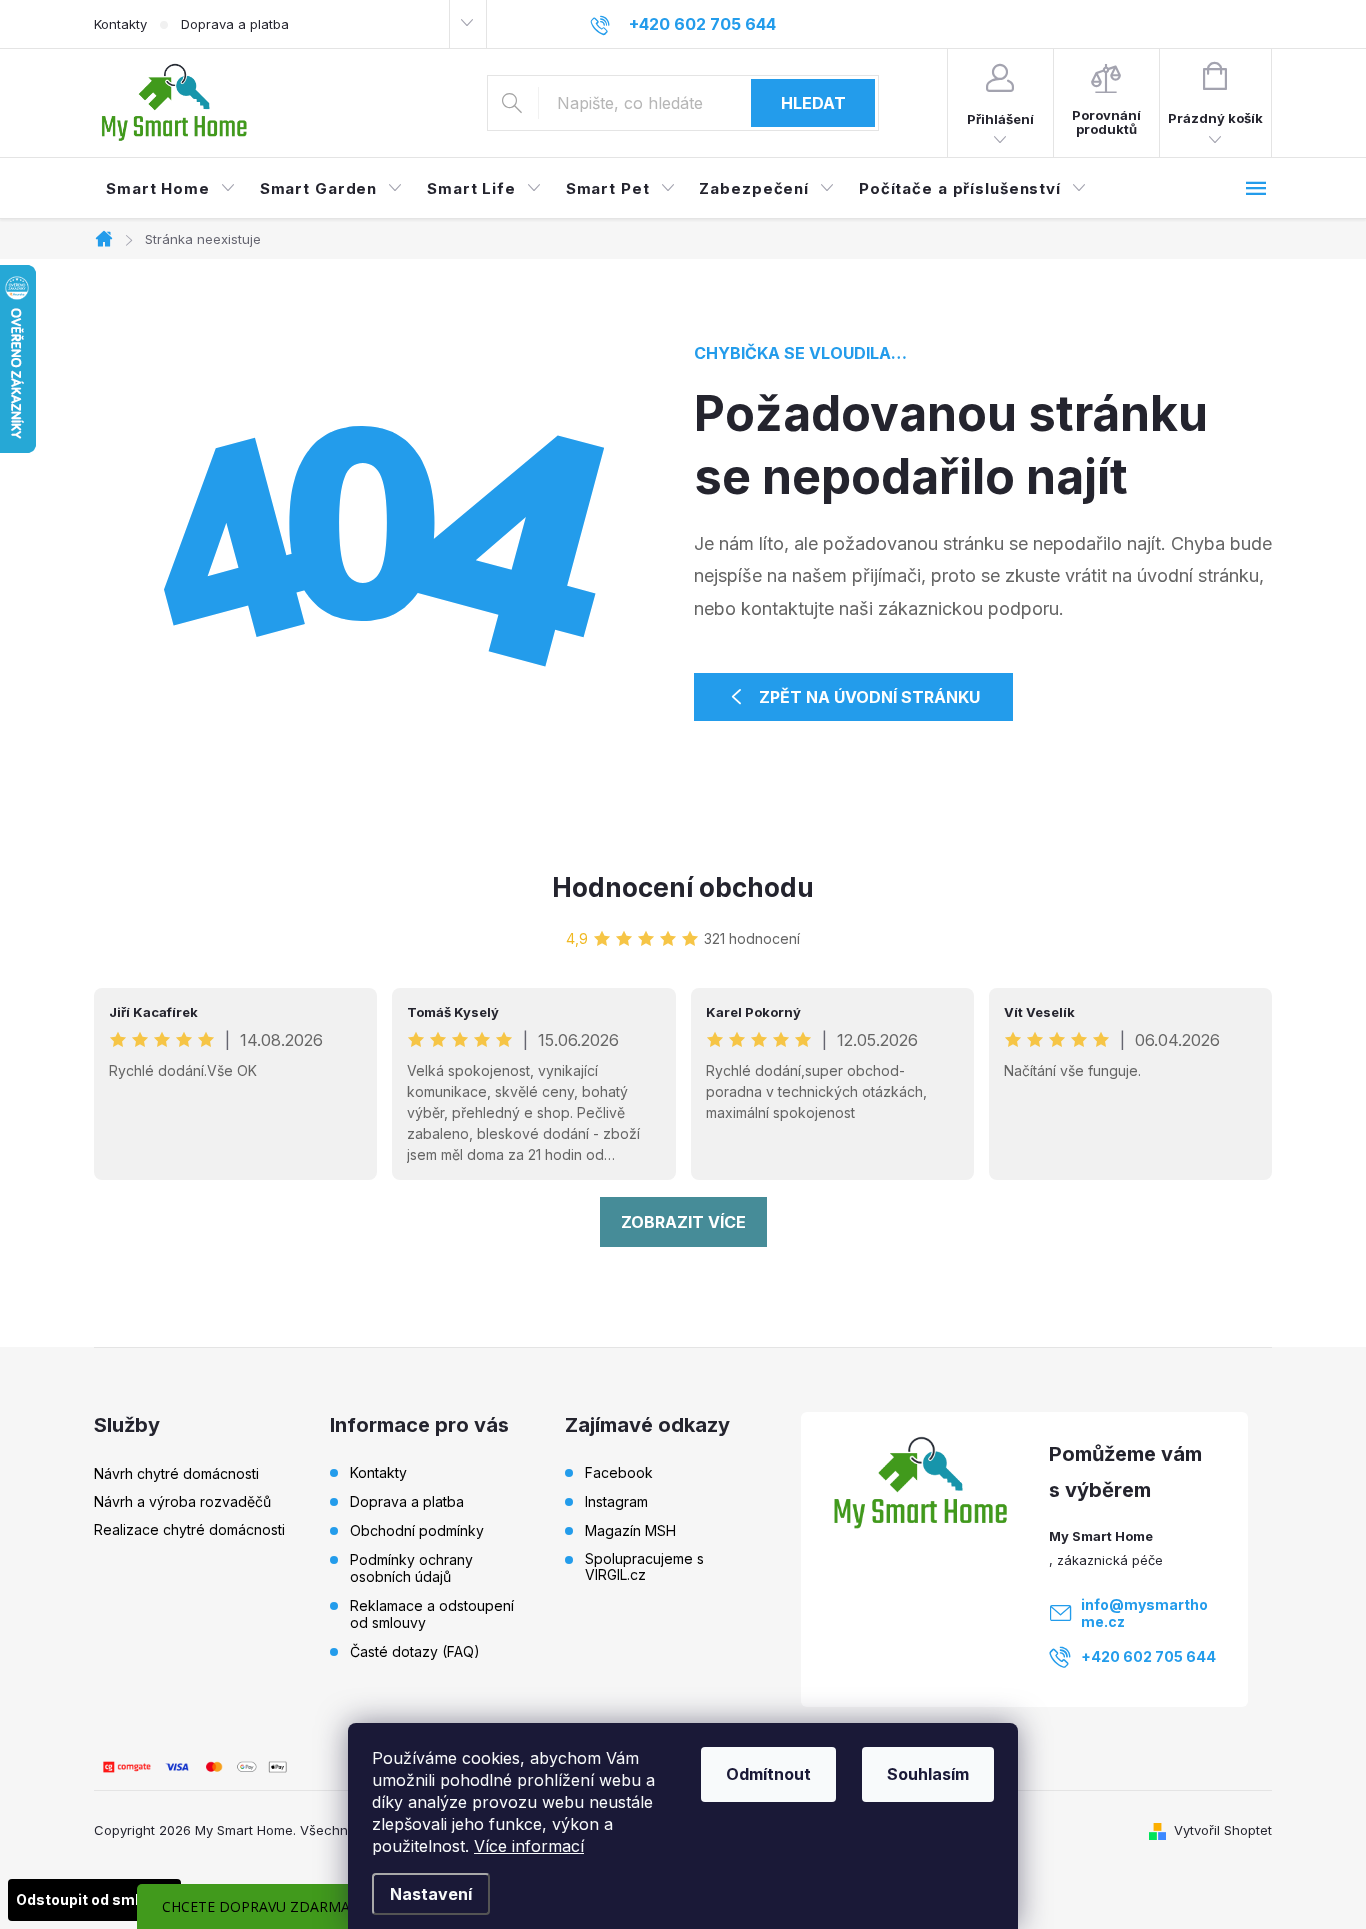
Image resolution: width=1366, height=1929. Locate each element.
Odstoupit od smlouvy (94, 1899)
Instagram (616, 1502)
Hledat (813, 103)
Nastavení (431, 1894)
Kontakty (120, 24)
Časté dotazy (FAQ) (415, 1651)
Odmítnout (768, 1774)
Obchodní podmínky (417, 1530)
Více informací (529, 1846)
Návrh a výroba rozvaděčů (182, 1501)
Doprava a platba (235, 24)
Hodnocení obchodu (683, 887)
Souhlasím (928, 1774)
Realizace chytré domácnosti (189, 1529)
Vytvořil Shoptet (1223, 1830)
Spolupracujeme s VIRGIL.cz (644, 1567)
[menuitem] (171, 189)
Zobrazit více (683, 1222)
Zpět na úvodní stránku (869, 697)
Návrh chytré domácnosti (176, 1473)
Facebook (619, 1473)
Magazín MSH (630, 1531)
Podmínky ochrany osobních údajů (411, 1568)
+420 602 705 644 (1148, 1656)
